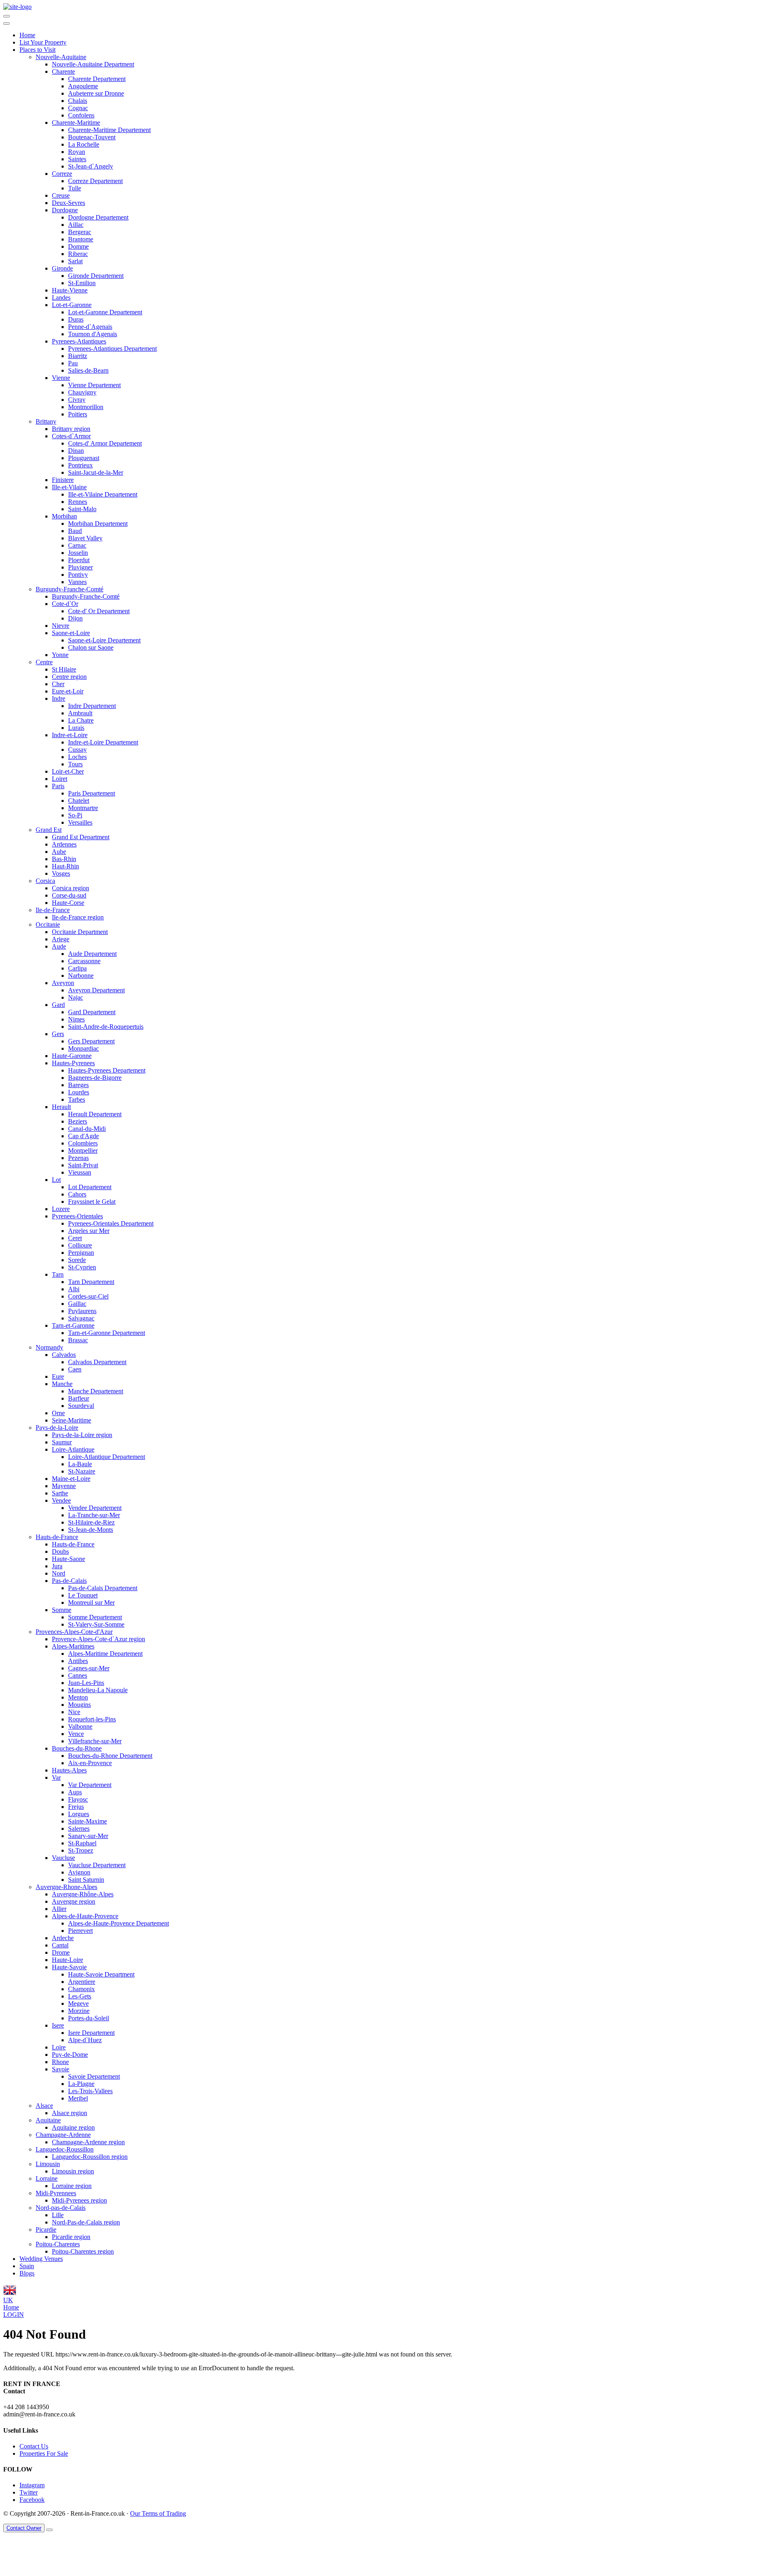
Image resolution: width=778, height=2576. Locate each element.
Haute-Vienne (70, 290)
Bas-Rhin (64, 859)
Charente (63, 71)
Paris (58, 786)
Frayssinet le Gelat (92, 1202)
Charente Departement (97, 79)
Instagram (32, 2485)
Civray (77, 400)
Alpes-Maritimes (73, 1646)
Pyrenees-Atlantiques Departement (112, 349)
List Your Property (43, 42)
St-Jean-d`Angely (91, 166)
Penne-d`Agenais (90, 327)
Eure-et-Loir (68, 691)
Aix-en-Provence (90, 1763)
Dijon (75, 618)
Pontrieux (80, 465)
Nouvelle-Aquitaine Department (93, 64)
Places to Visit (37, 50)
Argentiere (82, 1982)
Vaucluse (63, 1858)
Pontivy (78, 575)
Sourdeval (81, 1406)
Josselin (78, 553)
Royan (77, 152)
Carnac (77, 545)
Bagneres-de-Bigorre (95, 1078)
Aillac (76, 225)
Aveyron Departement (96, 990)
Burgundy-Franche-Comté (69, 589)
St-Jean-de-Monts (91, 1530)
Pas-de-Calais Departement (103, 1588)
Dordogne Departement (98, 217)
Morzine (79, 2011)
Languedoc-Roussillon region (90, 2157)
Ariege (61, 939)
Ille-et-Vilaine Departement (103, 494)
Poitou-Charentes (58, 2244)
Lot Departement (90, 1187)
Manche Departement (96, 1391)
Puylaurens (82, 1311)
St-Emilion (82, 283)
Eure (58, 1376)
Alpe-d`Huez (85, 2040)
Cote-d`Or (65, 604)
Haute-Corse (68, 903)
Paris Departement (92, 793)
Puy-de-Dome (70, 2055)
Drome (61, 1952)
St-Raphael (82, 1843)
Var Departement (90, 1785)
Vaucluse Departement (97, 1865)
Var (56, 1777)
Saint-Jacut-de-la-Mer (96, 472)
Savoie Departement (94, 2076)
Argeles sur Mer (89, 1231)
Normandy (49, 1347)
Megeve (78, 2003)
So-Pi (75, 815)
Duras (76, 319)
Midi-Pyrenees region (79, 2200)
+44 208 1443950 (26, 2407)
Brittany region (71, 429)
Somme (62, 1610)
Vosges (61, 873)
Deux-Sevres (68, 203)
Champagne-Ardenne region (88, 2142)
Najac (76, 997)
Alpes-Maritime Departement (105, 1654)
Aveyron (63, 983)
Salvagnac (81, 1318)
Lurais (76, 728)
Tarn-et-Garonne (73, 1325)
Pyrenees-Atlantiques (79, 341)
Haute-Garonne (72, 1056)
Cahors (77, 1194)
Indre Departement (92, 706)
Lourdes (79, 1092)
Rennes (78, 502)
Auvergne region (74, 1901)
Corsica (45, 881)
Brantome (81, 239)
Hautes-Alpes (69, 1770)
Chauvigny (82, 392)
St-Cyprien (82, 1267)
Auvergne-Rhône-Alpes (83, 1894)
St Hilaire (64, 669)
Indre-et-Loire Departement (103, 742)
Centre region (69, 677)
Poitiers (78, 414)
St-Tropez (81, 1850)
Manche (62, 1384)
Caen (75, 1369)
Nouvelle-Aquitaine (61, 57)
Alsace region (69, 2113)
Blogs (27, 2273)
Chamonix (81, 1989)
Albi (74, 1289)
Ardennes (64, 844)
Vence (76, 1734)
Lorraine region (72, 2186)
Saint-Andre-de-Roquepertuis (106, 1027)
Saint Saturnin (86, 1880)
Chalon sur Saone (91, 647)
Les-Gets (80, 1996)
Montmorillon (86, 407)
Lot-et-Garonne (72, 305)
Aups (75, 1792)
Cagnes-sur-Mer (89, 1668)
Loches (77, 757)
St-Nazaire (82, 1471)
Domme (78, 246)
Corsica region (71, 888)
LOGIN (14, 2315)
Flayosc (78, 1799)
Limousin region (73, 2171)
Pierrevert (80, 1931)
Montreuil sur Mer (91, 1603)
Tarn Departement (91, 1282)
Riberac (78, 254)
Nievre (61, 626)
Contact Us (34, 2446)
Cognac (78, 108)
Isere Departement (91, 2033)
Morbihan (64, 516)
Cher (58, 684)
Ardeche (63, 1938)
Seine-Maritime (72, 1420)
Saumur (62, 1442)
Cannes (78, 1675)
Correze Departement (95, 181)
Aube (59, 852)
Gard (58, 1005)
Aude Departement (92, 954)
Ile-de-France (53, 910)
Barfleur (79, 1398)
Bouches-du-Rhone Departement (110, 1756)
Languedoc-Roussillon (65, 2149)
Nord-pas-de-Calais (61, 2208)
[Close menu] (6, 23)
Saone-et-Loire (71, 633)
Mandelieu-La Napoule (98, 1690)
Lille (58, 2215)
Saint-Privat (83, 1165)
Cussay (77, 750)
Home (27, 35)
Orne (58, 1413)
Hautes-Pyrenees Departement (107, 1070)
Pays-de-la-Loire (57, 1428)
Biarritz (78, 356)
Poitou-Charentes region (83, 2251)
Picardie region (71, 2237)
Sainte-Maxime (88, 1821)
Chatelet (79, 801)
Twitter (29, 2492)
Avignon (79, 1872)
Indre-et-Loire (70, 735)
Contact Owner (24, 2528)
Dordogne (65, 210)
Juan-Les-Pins (86, 1683)
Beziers (78, 1121)
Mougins (79, 1705)
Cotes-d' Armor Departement (105, 443)
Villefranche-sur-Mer (95, 1741)
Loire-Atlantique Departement (107, 1457)
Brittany (46, 421)
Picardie (46, 2229)
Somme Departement (95, 1617)
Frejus (76, 1807)
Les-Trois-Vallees (90, 2091)
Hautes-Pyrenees (73, 1063)
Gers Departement (91, 1041)
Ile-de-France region (78, 917)
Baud (75, 531)
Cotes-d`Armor (71, 436)
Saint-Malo (82, 509)
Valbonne (80, 1726)
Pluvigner (80, 567)
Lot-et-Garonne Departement (105, 312)
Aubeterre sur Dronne (96, 93)
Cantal (60, 1945)
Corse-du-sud (69, 895)
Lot (56, 1180)
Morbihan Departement (98, 524)
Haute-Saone (68, 1559)
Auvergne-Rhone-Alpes (66, 1887)
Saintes (77, 159)
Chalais (78, 101)
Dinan (76, 451)
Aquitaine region (73, 2127)
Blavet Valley (85, 538)
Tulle (75, 188)
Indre (59, 698)
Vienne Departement (94, 385)
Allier (59, 1909)
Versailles (80, 822)
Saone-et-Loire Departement (104, 640)
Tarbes (77, 1099)
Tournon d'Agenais (93, 334)
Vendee (61, 1500)
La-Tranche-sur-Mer (94, 1515)
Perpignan (81, 1253)
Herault (61, 1107)
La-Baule (80, 1464)
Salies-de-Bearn (88, 370)
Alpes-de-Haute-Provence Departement (119, 1923)
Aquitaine (48, 2120)
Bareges (78, 1085)
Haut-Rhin (65, 866)
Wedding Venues (41, 2259)
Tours (75, 764)
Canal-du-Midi (87, 1129)
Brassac (78, 1340)
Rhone (60, 2062)
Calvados (64, 1355)
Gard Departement (92, 1012)
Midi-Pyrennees (56, 2193)
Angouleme (83, 86)
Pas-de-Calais (69, 1581)
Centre (44, 662)
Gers (58, 1034)
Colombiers (83, 1143)
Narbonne (81, 976)
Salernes (79, 1829)
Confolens (81, 115)
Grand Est (49, 830)
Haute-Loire (67, 1960)
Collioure (80, 1245)
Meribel (78, 2098)
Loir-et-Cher (68, 771)
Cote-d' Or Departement (99, 611)
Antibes (78, 1661)
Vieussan (80, 1172)
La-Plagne (81, 2084)
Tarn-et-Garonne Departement (107, 1333)
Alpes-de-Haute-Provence (85, 1916)
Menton (78, 1697)
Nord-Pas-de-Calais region (86, 2222)
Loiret (60, 779)
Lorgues (79, 1814)
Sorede (77, 1260)
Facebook (32, 2500)
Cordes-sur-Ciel (88, 1296)
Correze (62, 174)
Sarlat (75, 261)
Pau (73, 363)
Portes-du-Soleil (89, 2018)
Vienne (61, 378)
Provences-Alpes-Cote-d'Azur (74, 1632)
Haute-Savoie (69, 1967)
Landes (61, 297)
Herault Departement (95, 1114)
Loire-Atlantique (73, 1449)
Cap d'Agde (83, 1136)
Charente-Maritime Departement (109, 130)
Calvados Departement (97, 1362)
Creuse (61, 195)
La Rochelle (84, 144)
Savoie (61, 2069)
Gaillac (77, 1304)
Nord (59, 1573)
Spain (27, 2266)
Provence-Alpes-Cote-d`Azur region (98, 1639)
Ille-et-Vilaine (69, 487)
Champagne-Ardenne (63, 2135)
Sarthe (60, 1493)
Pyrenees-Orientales (77, 1216)
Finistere (63, 480)
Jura (57, 1566)
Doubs (60, 1551)
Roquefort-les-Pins (92, 1719)
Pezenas (78, 1158)
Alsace (44, 2106)
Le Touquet (83, 1595)
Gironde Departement (96, 276)
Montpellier (83, 1150)
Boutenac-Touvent (92, 137)
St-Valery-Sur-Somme (96, 1624)
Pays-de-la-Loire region (82, 1435)
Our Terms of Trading (158, 2513)
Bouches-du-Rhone (77, 1748)
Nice (74, 1712)
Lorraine (47, 2178)
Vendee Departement (95, 1508)
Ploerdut (79, 560)
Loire (59, 2047)
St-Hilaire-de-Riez (91, 1522)
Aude (59, 946)
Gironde (62, 268)
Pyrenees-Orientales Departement (111, 1223)
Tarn (58, 1274)
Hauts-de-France (57, 1537)
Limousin (48, 2164)
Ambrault (80, 713)
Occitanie (48, 924)
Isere (58, 2025)
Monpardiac (83, 1048)
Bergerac (80, 232)
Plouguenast (84, 458)
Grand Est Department (81, 837)
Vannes (77, 582)
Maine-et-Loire (71, 1479)
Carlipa (77, 968)
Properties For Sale (44, 2453)
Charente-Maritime (76, 123)
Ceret (75, 1238)
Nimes (76, 1019)
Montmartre (83, 808)
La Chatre (81, 720)
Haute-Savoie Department (101, 1974)
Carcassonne (84, 961)
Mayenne (64, 1486)
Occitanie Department (80, 932)
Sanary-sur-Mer (88, 1836)
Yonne (60, 655)
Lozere (61, 1209)
